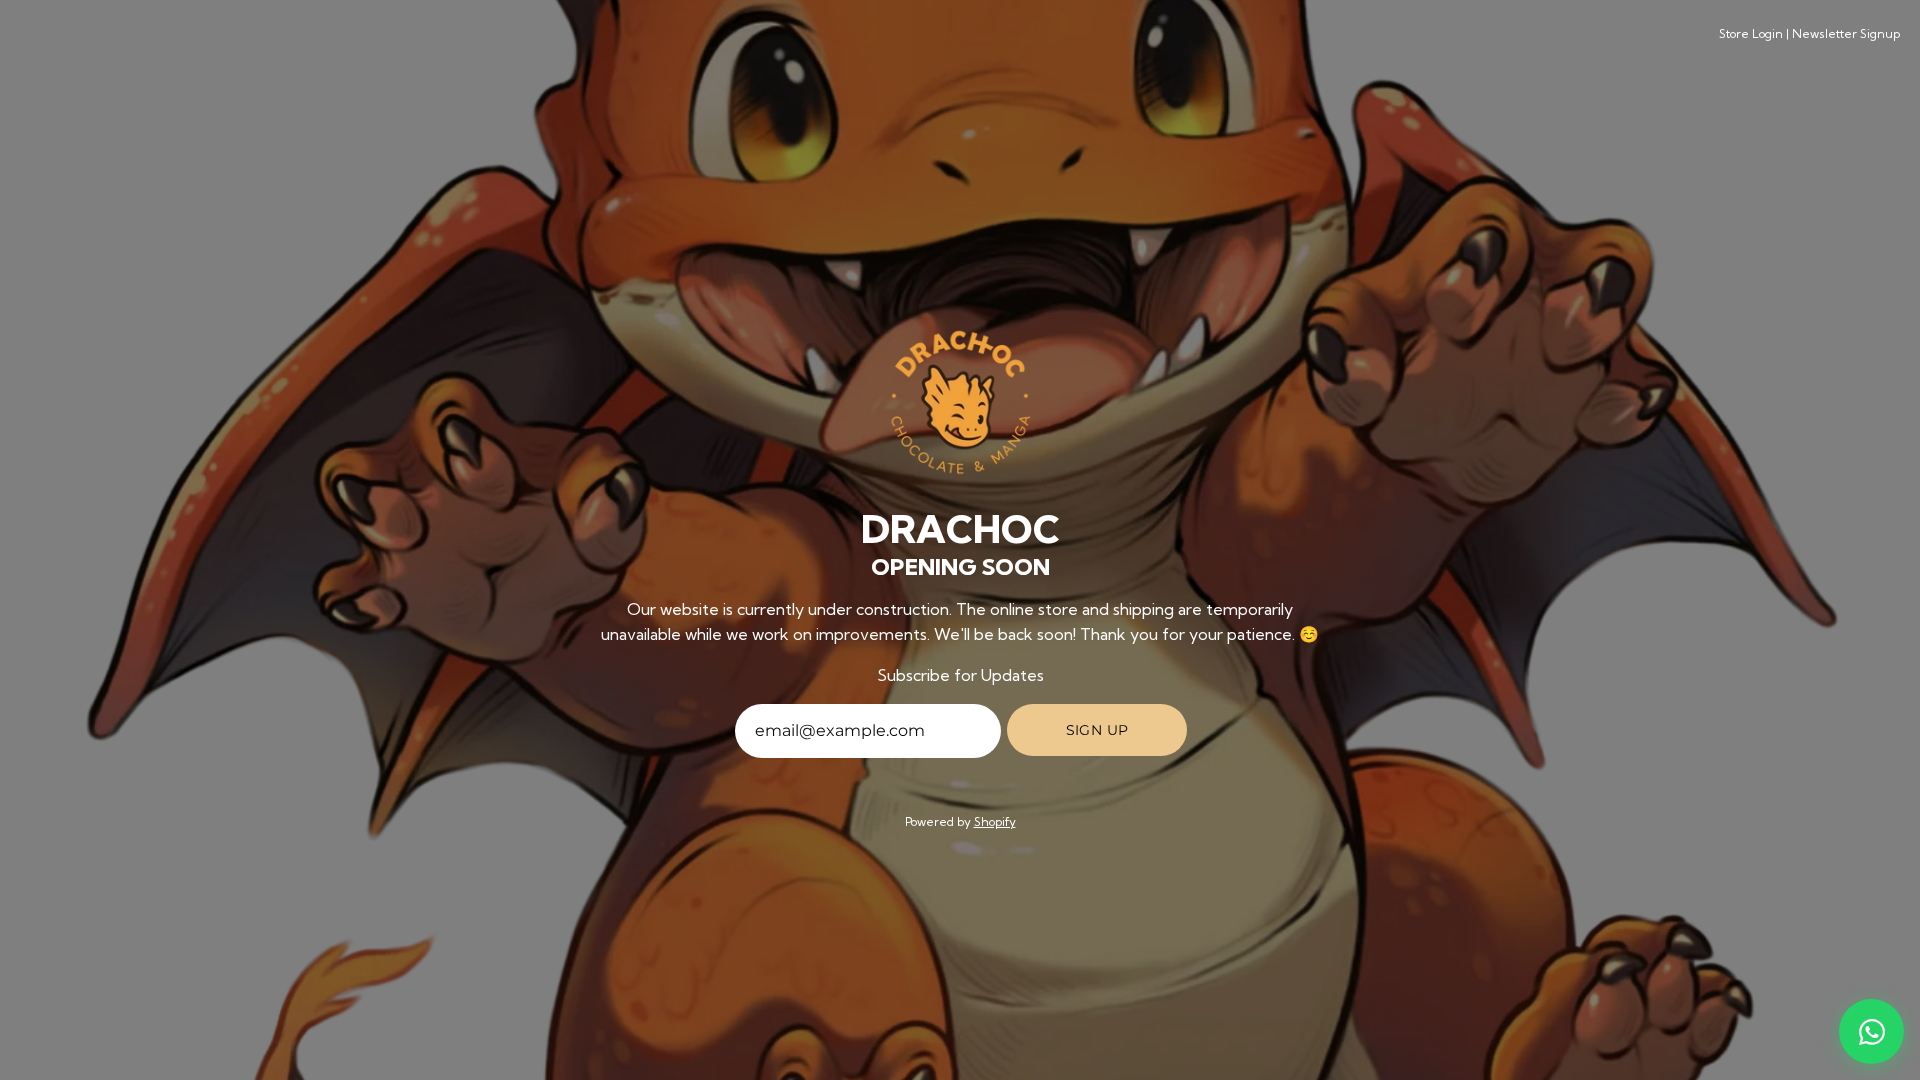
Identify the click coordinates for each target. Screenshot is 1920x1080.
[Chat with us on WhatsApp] (1871, 1031)
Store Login (1751, 33)
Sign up (1097, 730)
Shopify (995, 821)
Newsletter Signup (1846, 33)
